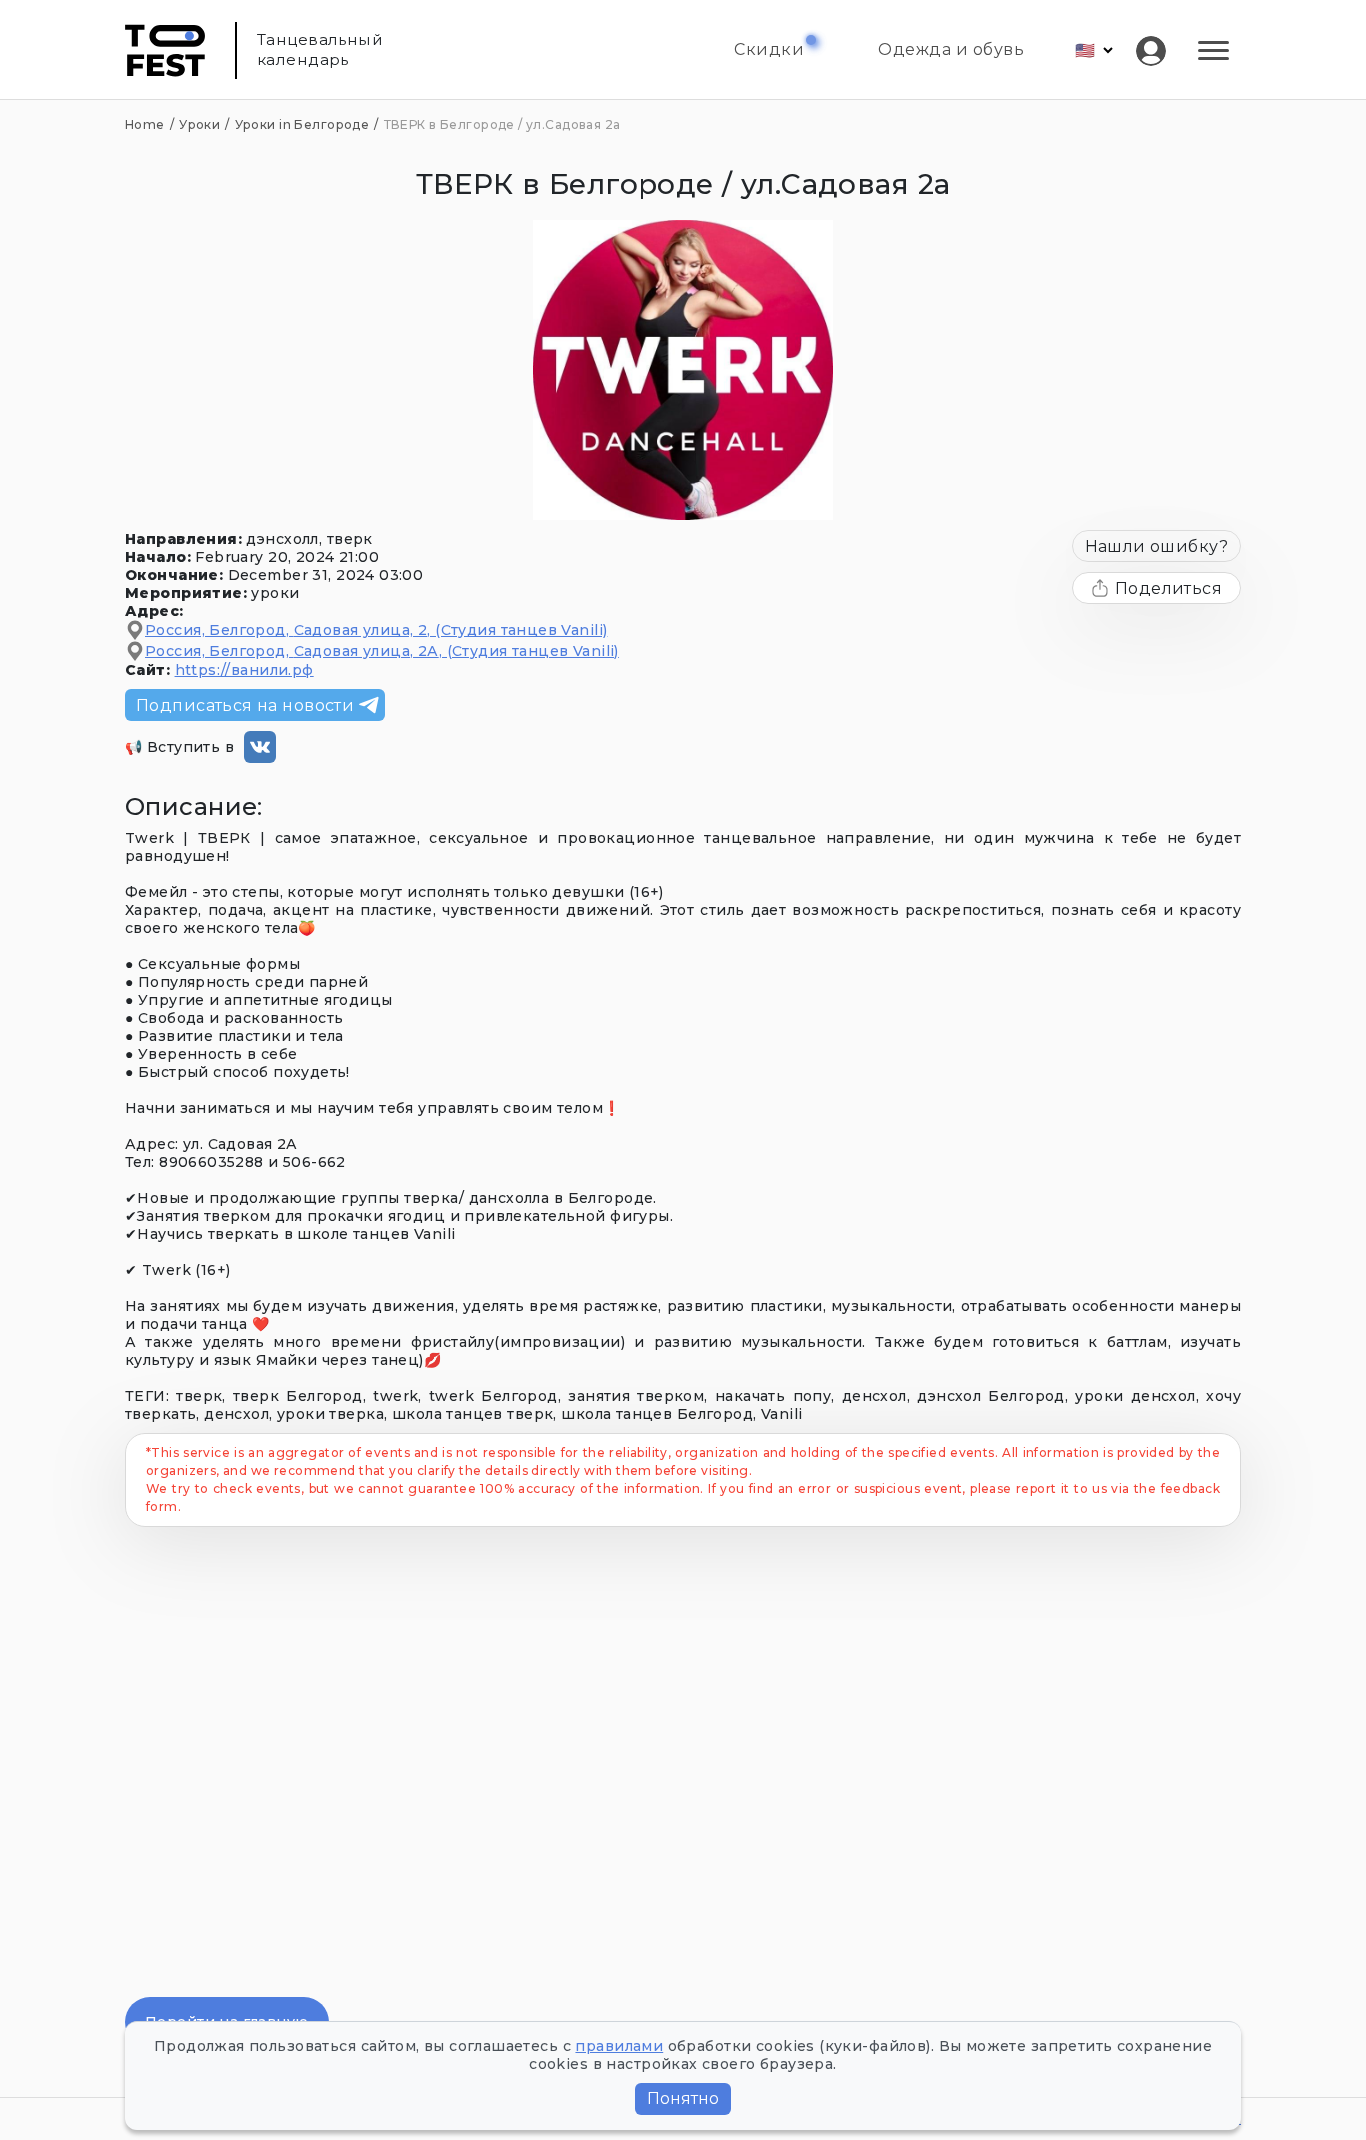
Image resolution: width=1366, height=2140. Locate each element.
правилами (619, 2046)
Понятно (683, 2098)
